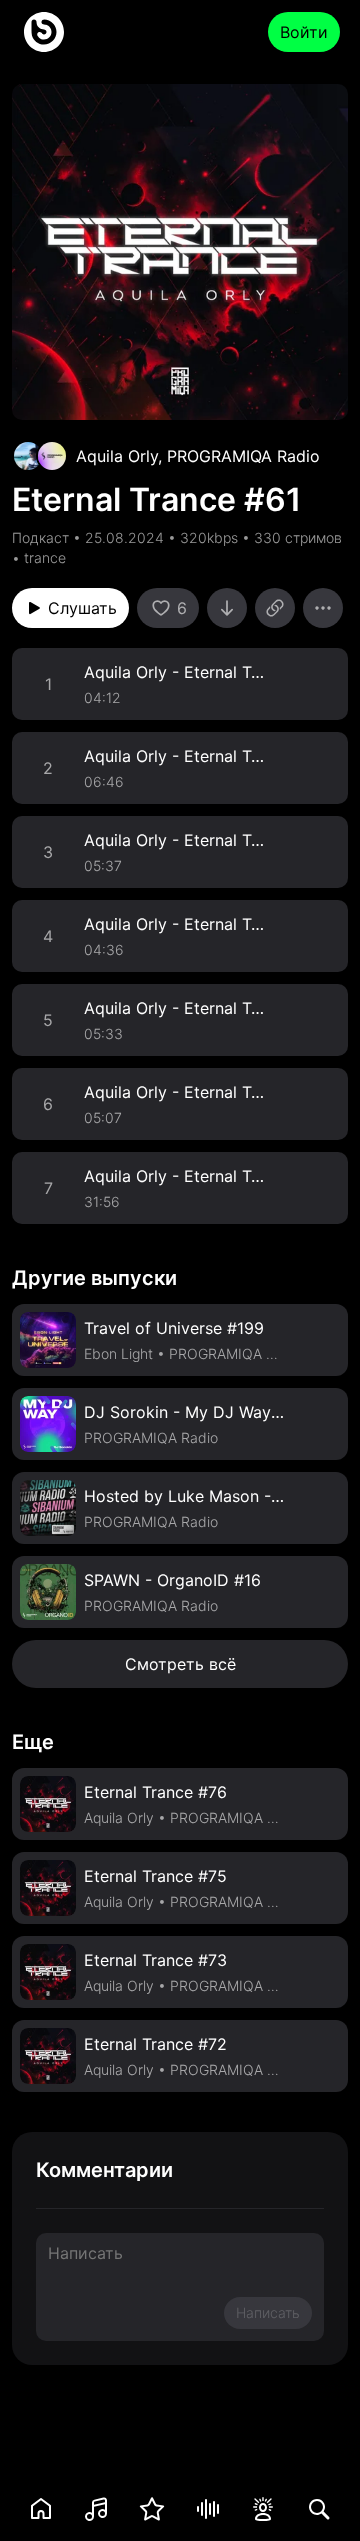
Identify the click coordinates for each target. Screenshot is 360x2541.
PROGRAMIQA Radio (243, 456)
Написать (268, 2312)
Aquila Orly (117, 456)
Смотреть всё (180, 1664)
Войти (304, 32)
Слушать (82, 608)
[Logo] (44, 32)
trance (45, 557)
